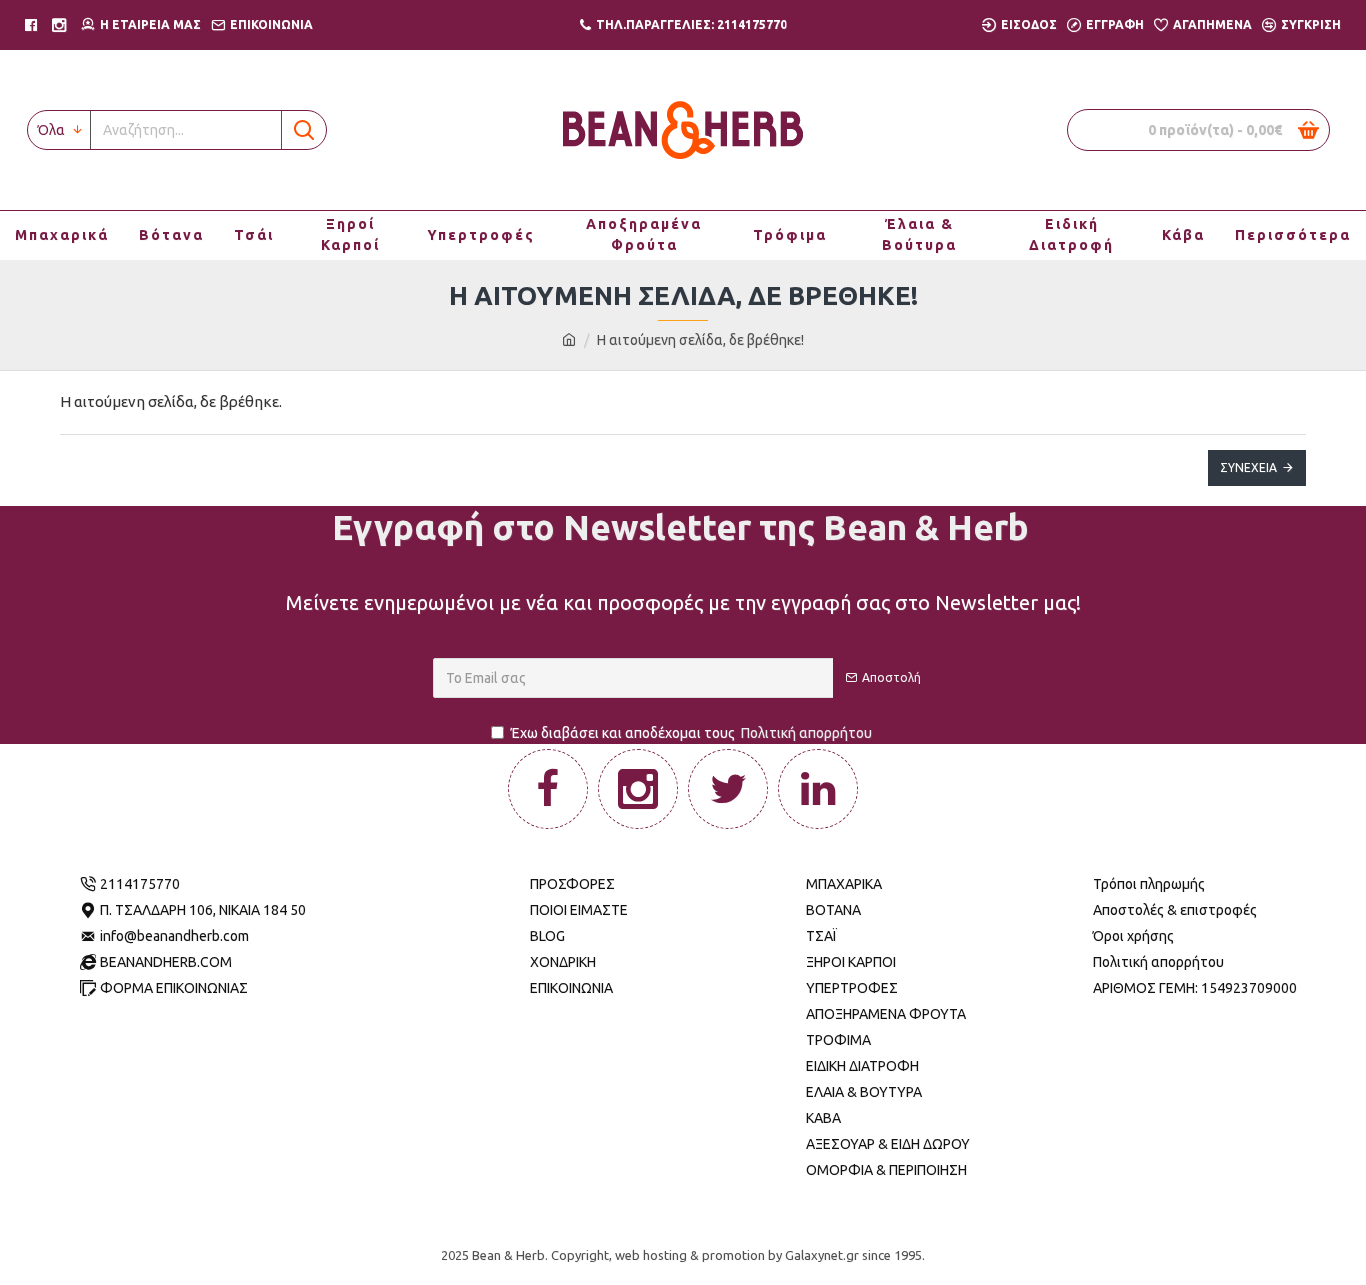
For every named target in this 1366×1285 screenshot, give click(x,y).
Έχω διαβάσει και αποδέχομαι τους (691, 733)
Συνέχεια (1248, 467)
